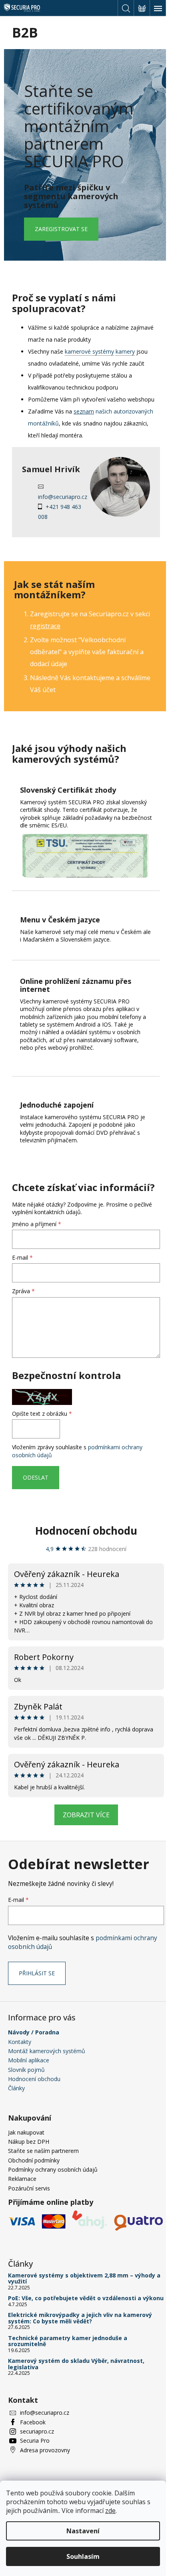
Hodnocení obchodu (86, 1531)
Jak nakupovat (26, 2132)
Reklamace (22, 2179)
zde (110, 2511)
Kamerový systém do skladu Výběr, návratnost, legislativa (76, 2364)
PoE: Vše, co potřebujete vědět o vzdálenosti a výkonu (86, 2298)
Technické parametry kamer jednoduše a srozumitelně (68, 2341)
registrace (45, 626)
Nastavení (83, 2531)
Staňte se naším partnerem (43, 2151)
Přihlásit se (37, 1973)
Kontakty (20, 2042)
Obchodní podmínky (34, 2160)
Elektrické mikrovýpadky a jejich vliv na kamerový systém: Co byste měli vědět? (80, 2318)
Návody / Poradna (34, 2032)
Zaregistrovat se (61, 229)
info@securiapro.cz (63, 497)
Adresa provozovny (45, 2450)
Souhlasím (83, 2556)
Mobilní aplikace (29, 2060)
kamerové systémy (89, 351)
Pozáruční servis (29, 2188)
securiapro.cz (37, 2431)
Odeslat (36, 1477)
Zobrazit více (86, 1815)
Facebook (33, 2422)
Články (16, 2088)
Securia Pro (35, 2440)
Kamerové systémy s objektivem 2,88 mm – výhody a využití (84, 2278)
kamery (125, 351)
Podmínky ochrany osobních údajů (53, 2169)
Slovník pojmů (26, 2070)
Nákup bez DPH (29, 2142)
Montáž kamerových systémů (47, 2051)
